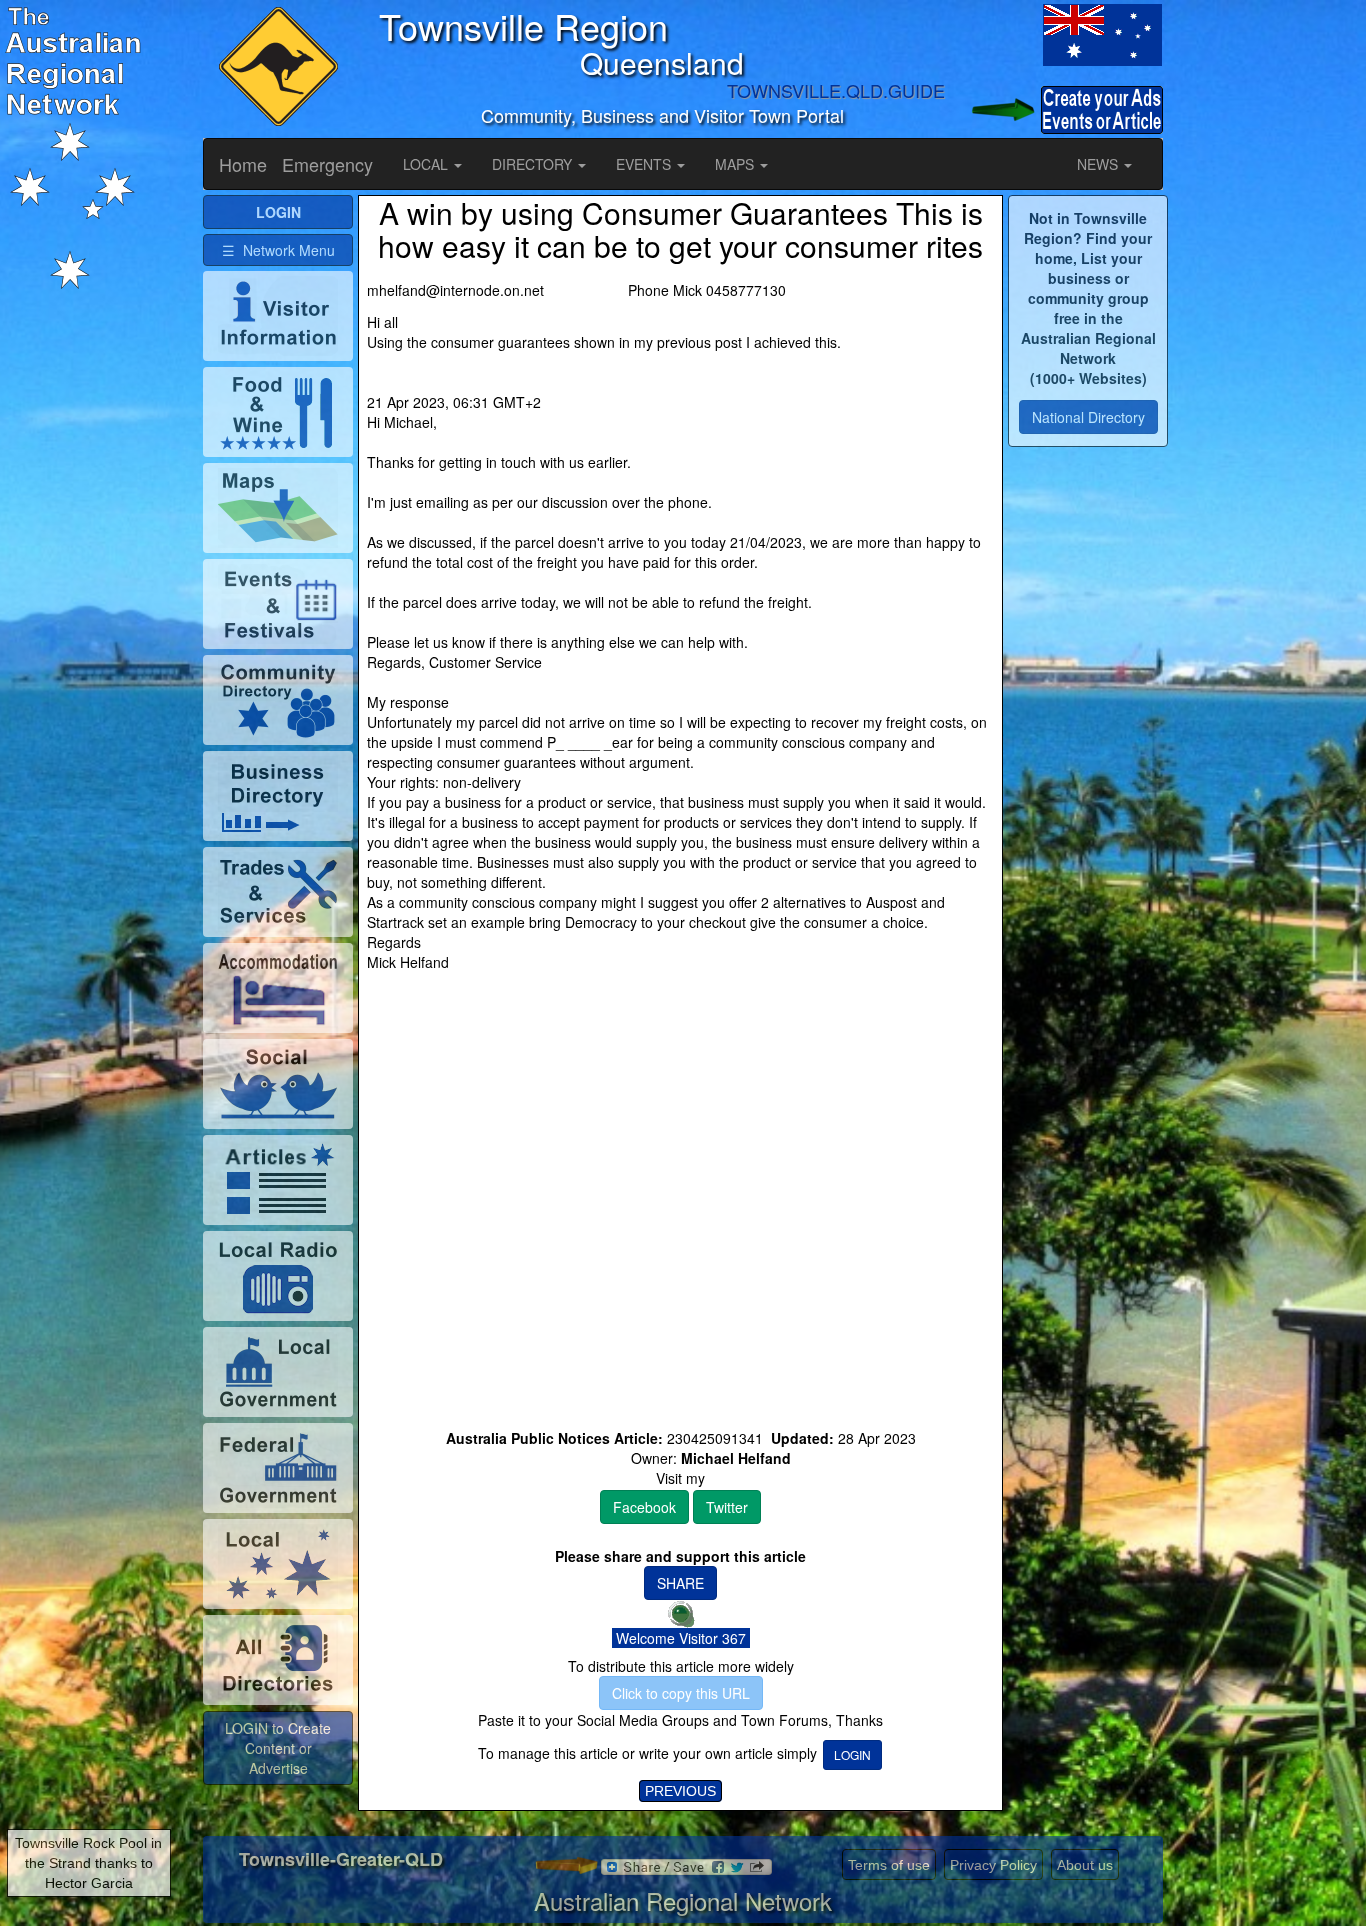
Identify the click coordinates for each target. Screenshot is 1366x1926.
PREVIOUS (680, 1791)
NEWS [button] (1099, 164)
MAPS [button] (736, 164)
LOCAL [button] (427, 164)
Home (243, 164)
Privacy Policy (993, 1865)
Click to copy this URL (681, 1693)
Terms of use (889, 1865)
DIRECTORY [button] (534, 164)
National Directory (1088, 417)
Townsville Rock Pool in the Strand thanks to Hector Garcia (88, 1863)
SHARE (680, 1583)
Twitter (727, 1507)
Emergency (327, 164)
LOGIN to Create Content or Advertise (278, 1748)
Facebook (644, 1507)
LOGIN (852, 1754)
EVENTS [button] (645, 164)
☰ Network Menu (278, 250)
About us (1085, 1865)
